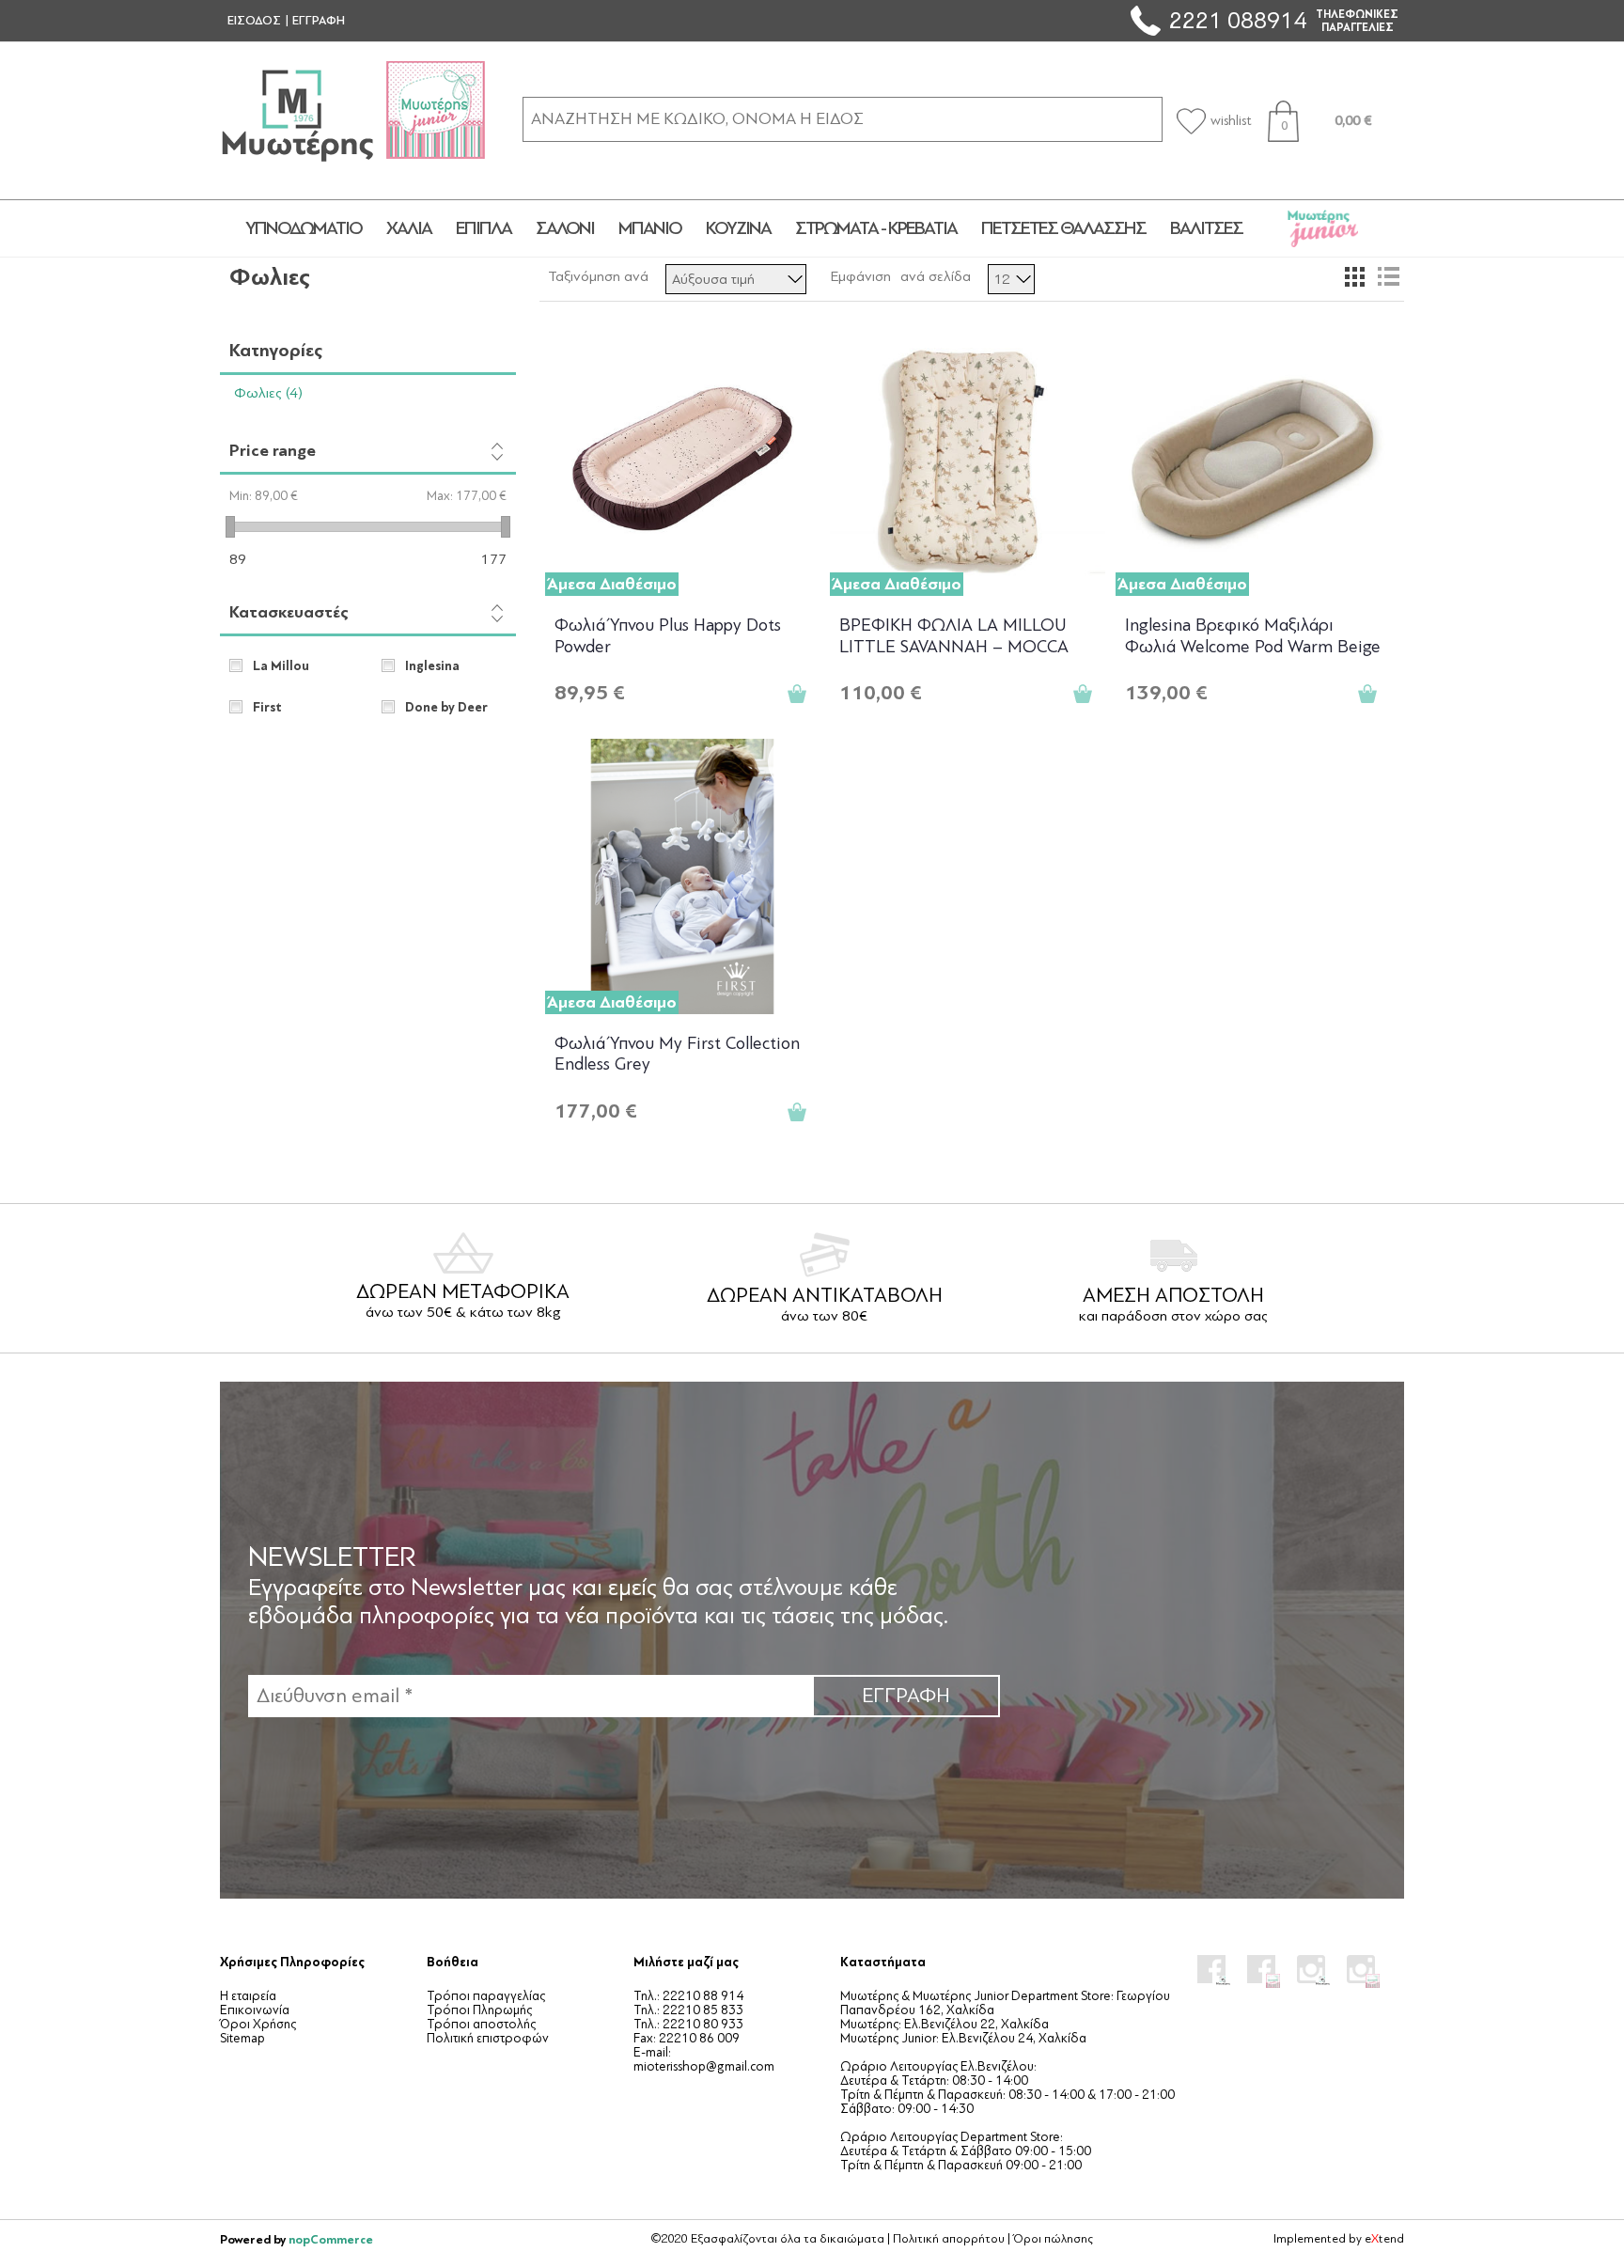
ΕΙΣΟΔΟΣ (254, 21)
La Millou (281, 666)
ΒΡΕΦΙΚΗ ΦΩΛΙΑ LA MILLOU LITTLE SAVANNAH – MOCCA (954, 636)
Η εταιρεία (248, 1996)
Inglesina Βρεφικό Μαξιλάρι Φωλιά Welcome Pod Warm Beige (1253, 636)
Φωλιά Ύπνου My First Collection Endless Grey (677, 1054)
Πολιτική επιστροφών (488, 2038)
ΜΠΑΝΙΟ (650, 228)
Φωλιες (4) (268, 393)
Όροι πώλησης (1053, 2239)
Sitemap (242, 2038)
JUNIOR (1323, 228)
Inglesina (432, 666)
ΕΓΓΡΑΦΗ (319, 21)
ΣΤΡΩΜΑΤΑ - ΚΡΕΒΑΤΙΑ (876, 228)
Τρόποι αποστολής (481, 2024)
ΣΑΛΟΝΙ (565, 228)
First (267, 708)
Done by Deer (446, 708)
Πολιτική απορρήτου (949, 2239)
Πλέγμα (1354, 276)
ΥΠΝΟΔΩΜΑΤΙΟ (304, 228)
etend (1384, 2239)
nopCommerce (331, 2239)
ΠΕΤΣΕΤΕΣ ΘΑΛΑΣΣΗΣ (1063, 228)
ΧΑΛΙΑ (409, 228)
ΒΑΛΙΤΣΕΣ (1206, 228)
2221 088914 (1238, 20)
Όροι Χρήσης (258, 2024)
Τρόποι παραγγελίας (486, 1996)
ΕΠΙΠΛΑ (484, 228)
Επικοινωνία (255, 2010)
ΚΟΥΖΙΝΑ (738, 228)
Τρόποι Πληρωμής (479, 2010)
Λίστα (1388, 276)
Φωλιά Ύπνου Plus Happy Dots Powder (668, 636)
